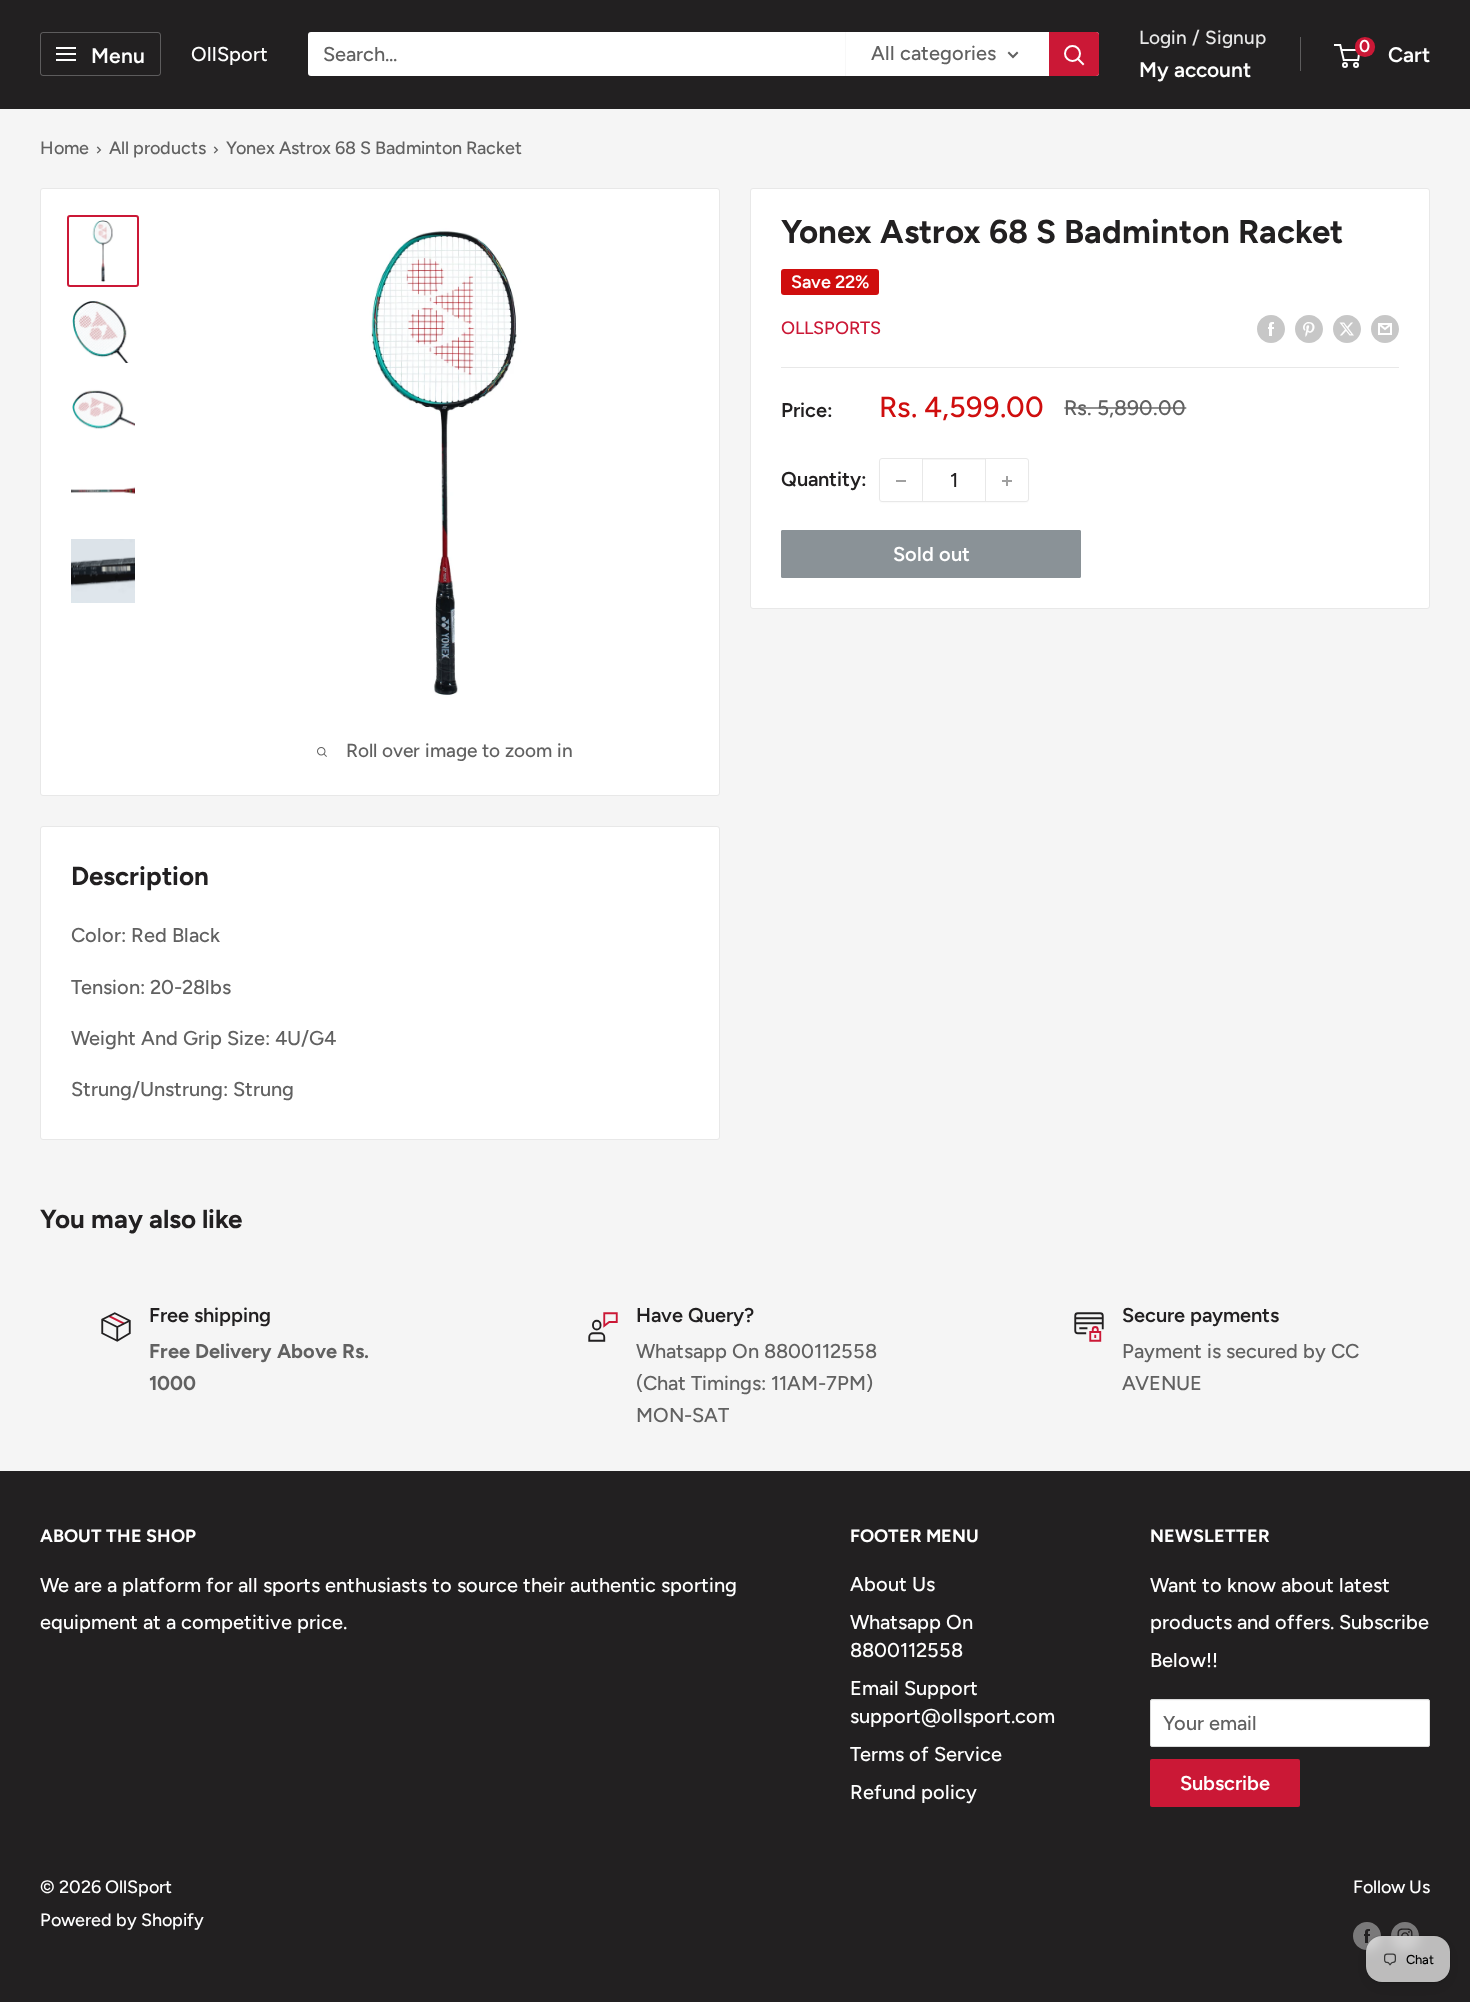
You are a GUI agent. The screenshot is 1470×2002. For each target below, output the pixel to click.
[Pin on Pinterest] (1309, 327)
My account (1195, 69)
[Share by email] (1385, 327)
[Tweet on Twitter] (1347, 327)
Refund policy (913, 1792)
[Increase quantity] (1007, 481)
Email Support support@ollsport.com (952, 1702)
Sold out (931, 555)
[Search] (1074, 54)
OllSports (831, 329)
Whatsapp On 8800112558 (911, 1636)
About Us (892, 1584)
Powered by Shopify (122, 1920)
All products (157, 148)
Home (64, 148)
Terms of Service (926, 1754)
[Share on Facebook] (1271, 327)
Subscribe (1225, 1783)
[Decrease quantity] (901, 481)
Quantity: (824, 480)
